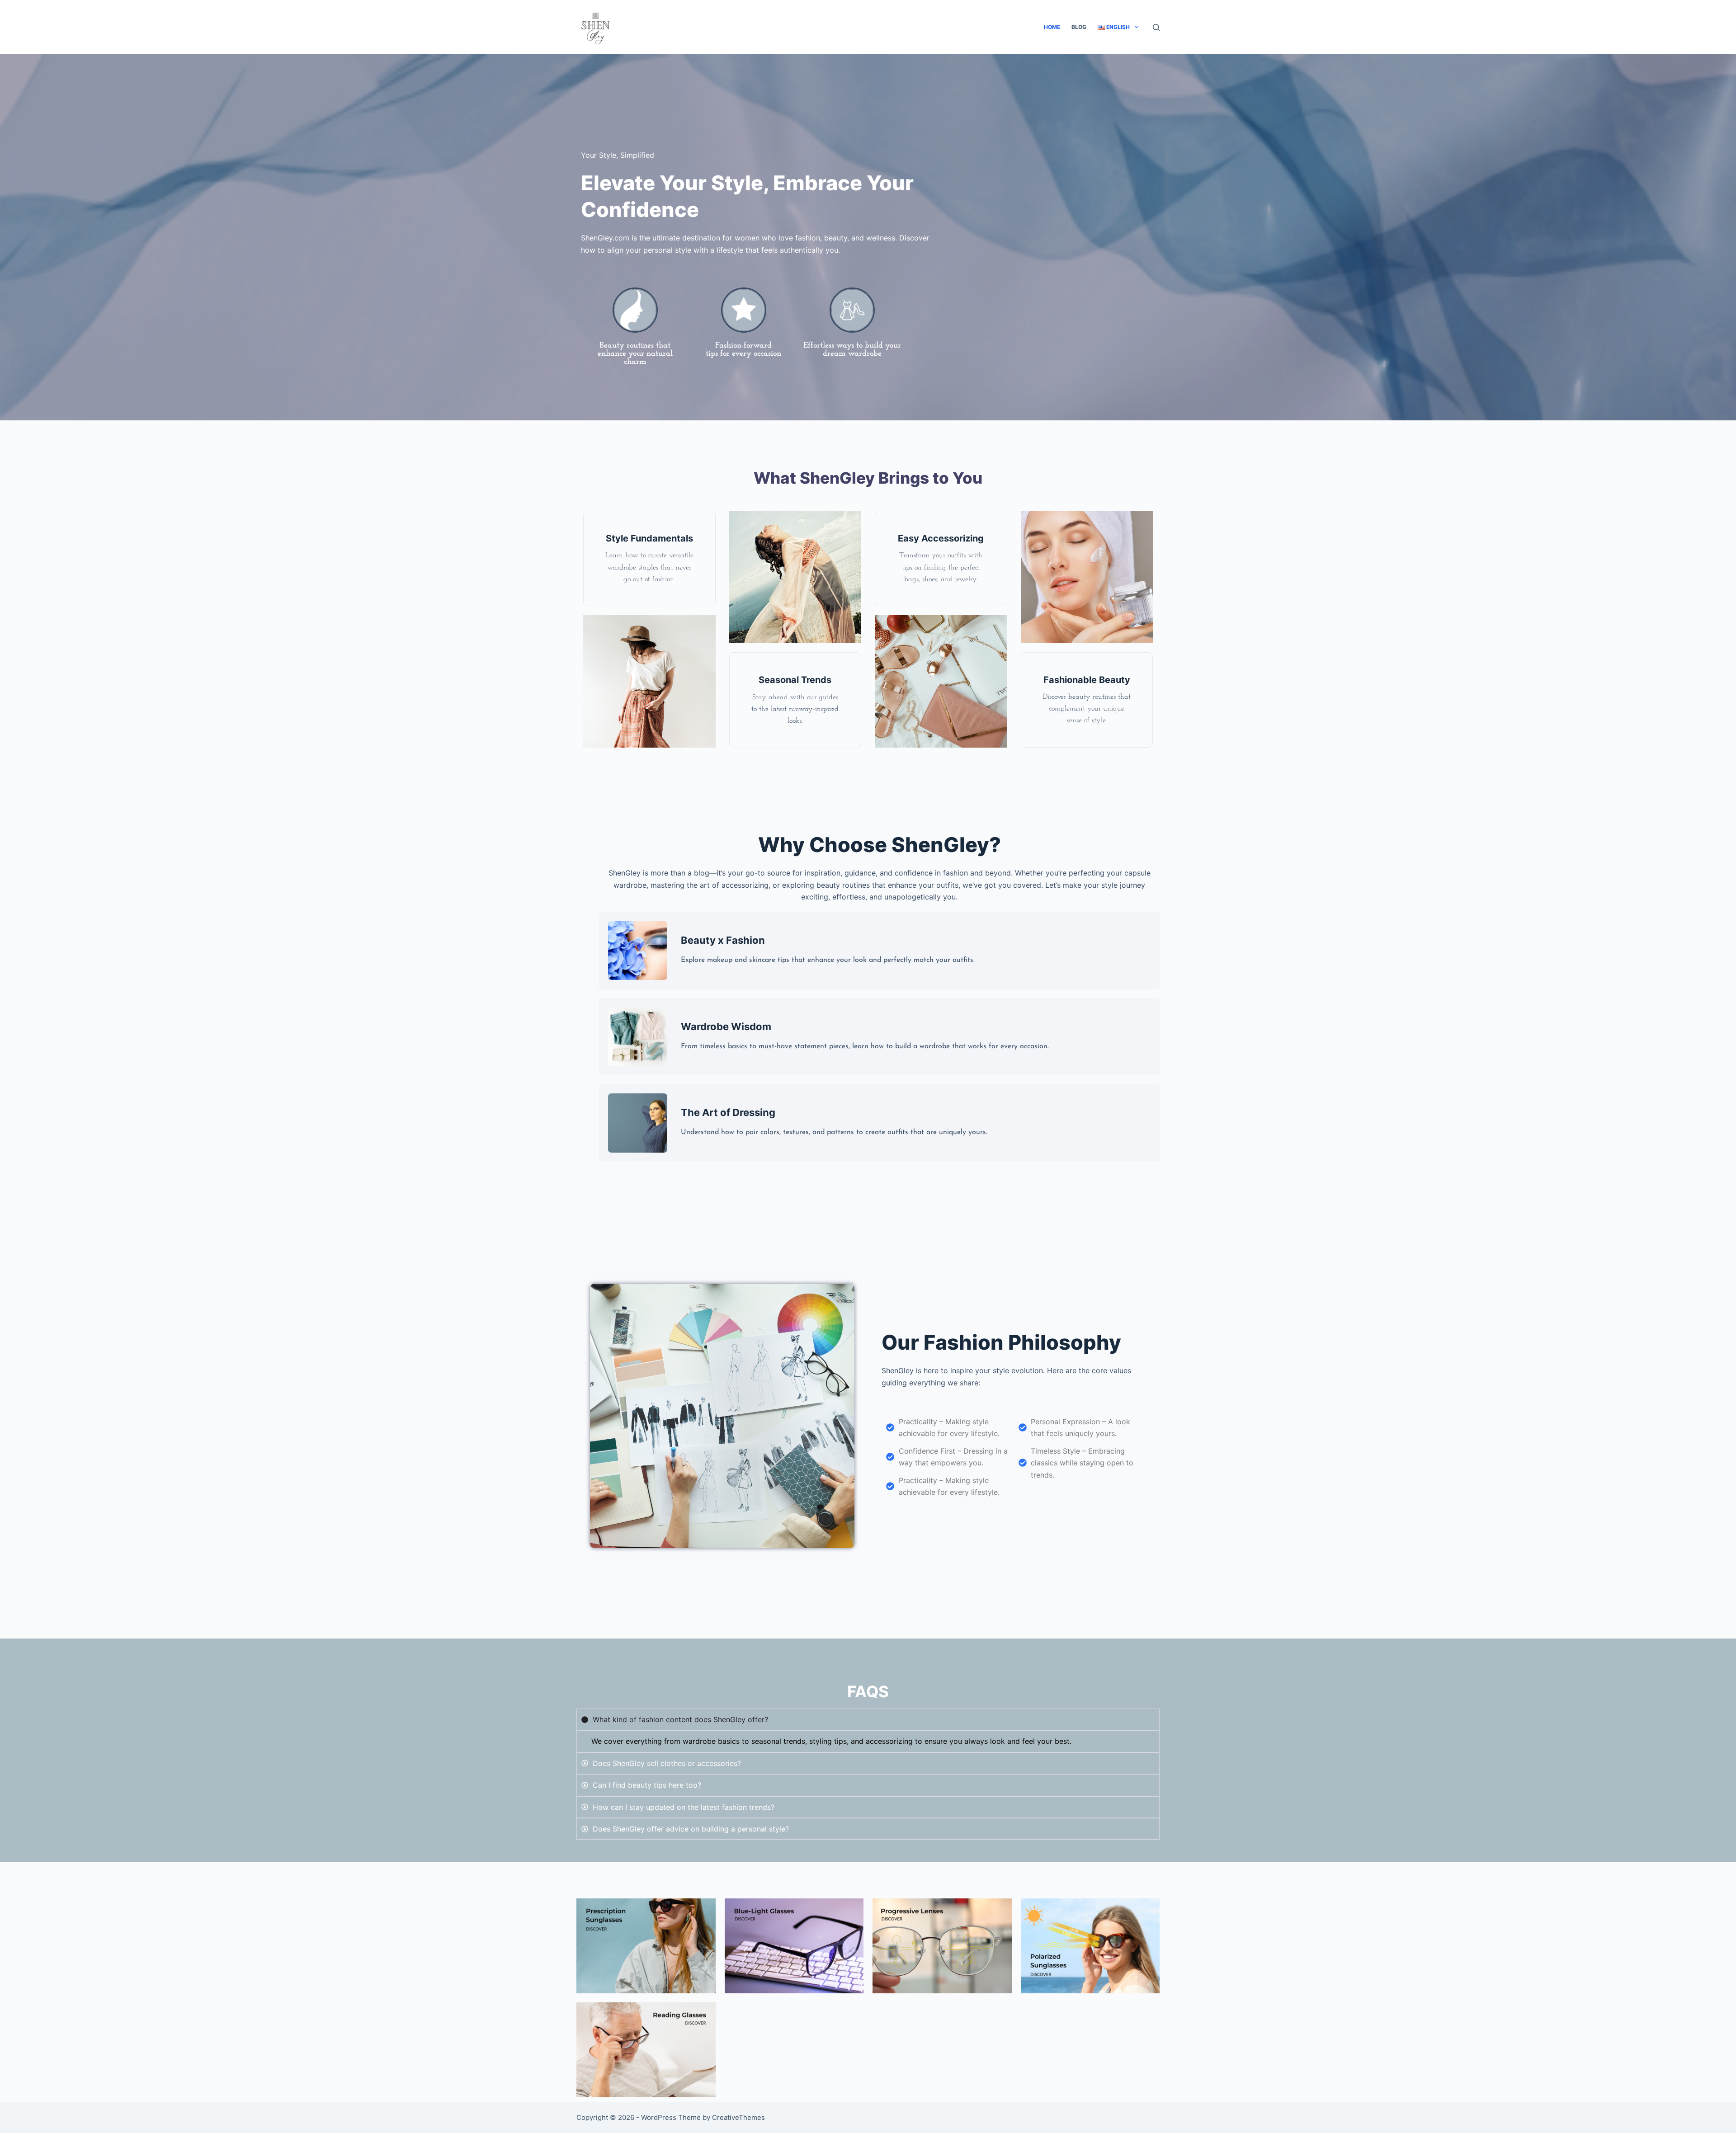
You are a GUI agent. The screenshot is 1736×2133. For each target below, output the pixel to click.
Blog (1079, 27)
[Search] (1156, 27)
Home (1052, 27)
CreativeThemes (738, 2117)
